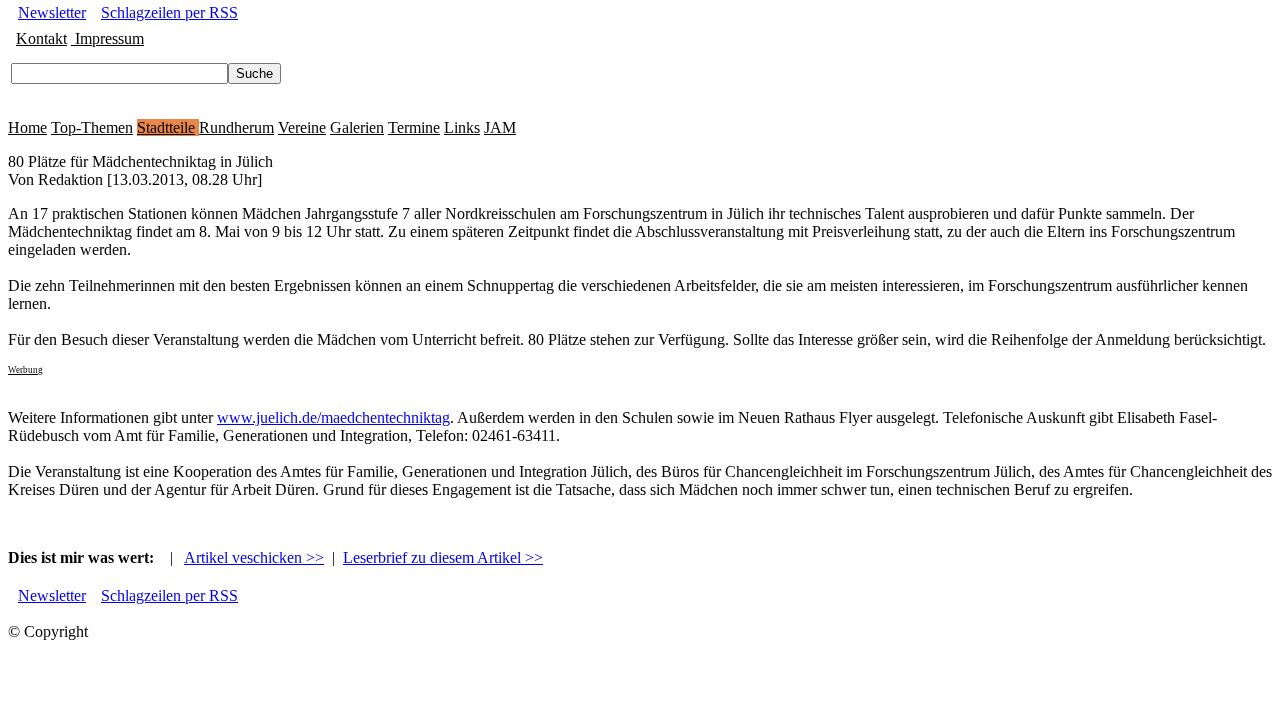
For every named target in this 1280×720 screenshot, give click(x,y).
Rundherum (236, 127)
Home (27, 127)
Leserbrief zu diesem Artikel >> (443, 557)
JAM (500, 127)
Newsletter (52, 12)
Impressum (107, 38)
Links (462, 127)
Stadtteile (166, 127)
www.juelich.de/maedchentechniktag (333, 417)
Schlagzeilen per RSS (169, 12)
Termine (414, 127)
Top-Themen (92, 127)
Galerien (357, 127)
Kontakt (41, 38)
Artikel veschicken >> (254, 557)
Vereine (302, 127)
